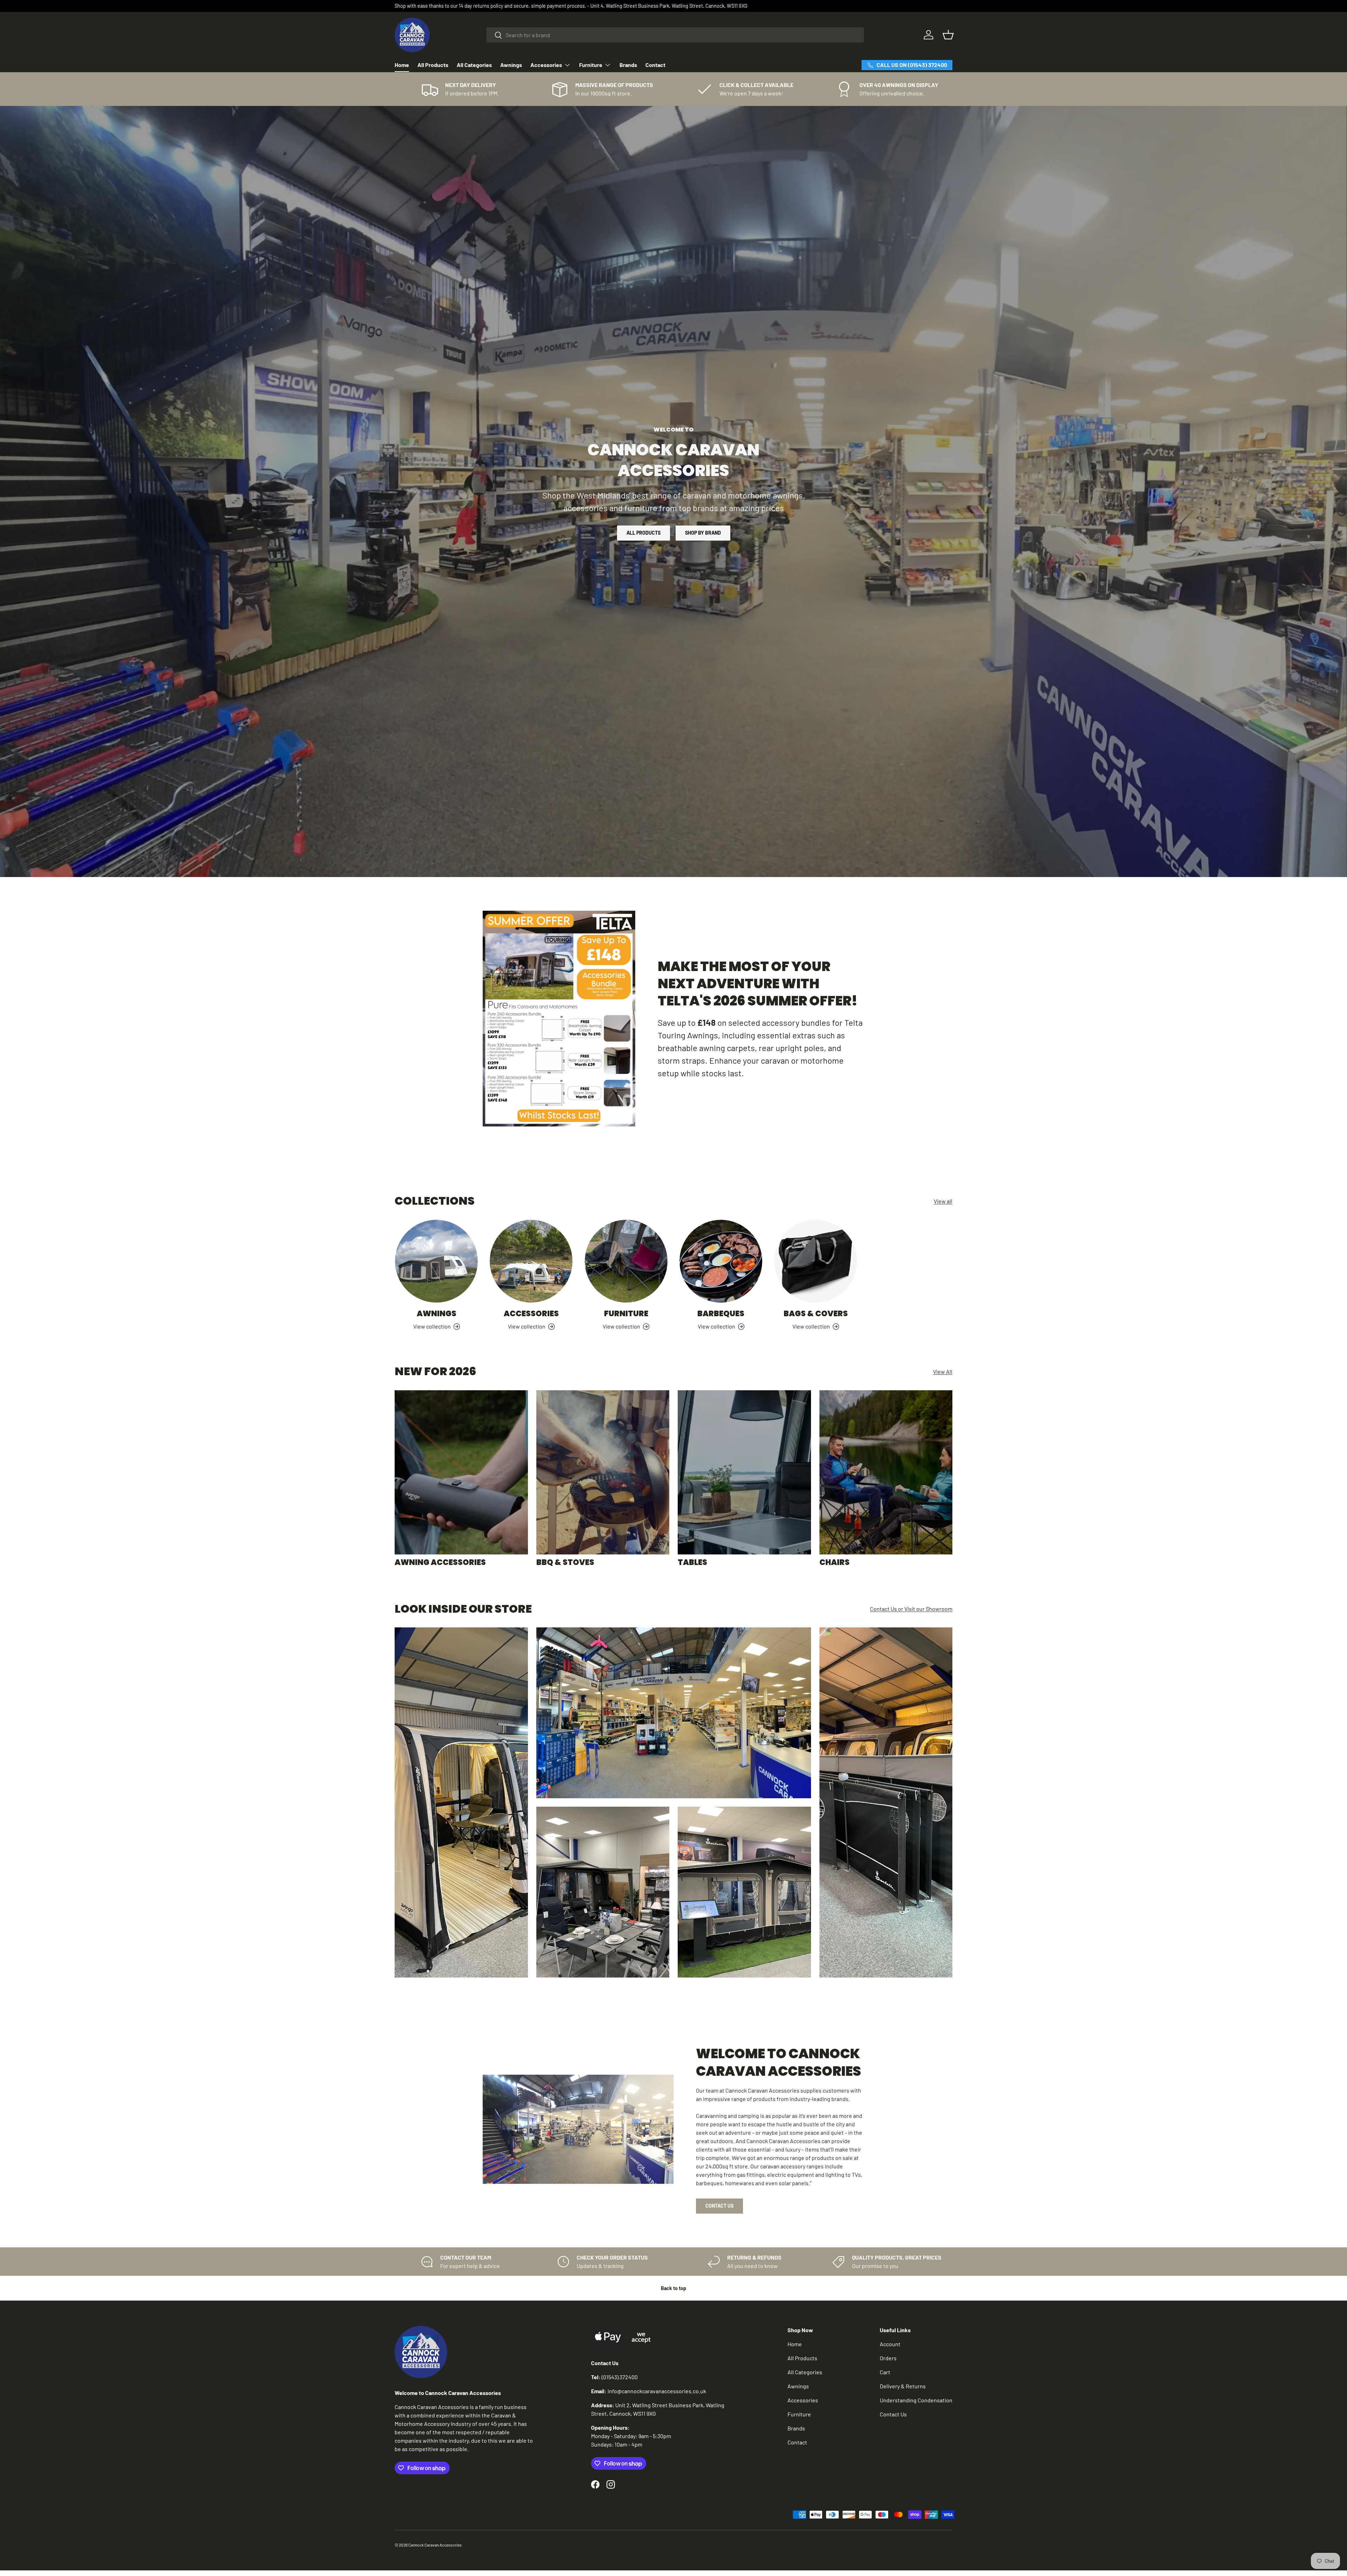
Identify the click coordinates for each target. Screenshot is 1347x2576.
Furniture (591, 65)
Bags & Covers (816, 1314)
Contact (655, 65)
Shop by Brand (703, 533)
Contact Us (719, 2206)
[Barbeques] (721, 1261)
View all (943, 1201)
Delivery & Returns (903, 2386)
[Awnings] (436, 1261)
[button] (948, 35)
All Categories (474, 65)
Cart (885, 2372)
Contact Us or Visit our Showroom (911, 1609)
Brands (628, 65)
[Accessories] (531, 1261)
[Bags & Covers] (816, 1261)
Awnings (511, 65)
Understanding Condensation (916, 2400)
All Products (433, 65)
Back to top (673, 2288)
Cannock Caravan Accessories (435, 2545)
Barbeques (721, 1314)
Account (890, 2344)
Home (402, 65)
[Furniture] (626, 1261)
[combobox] (675, 35)
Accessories (546, 65)
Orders (888, 2358)
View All (943, 1371)
